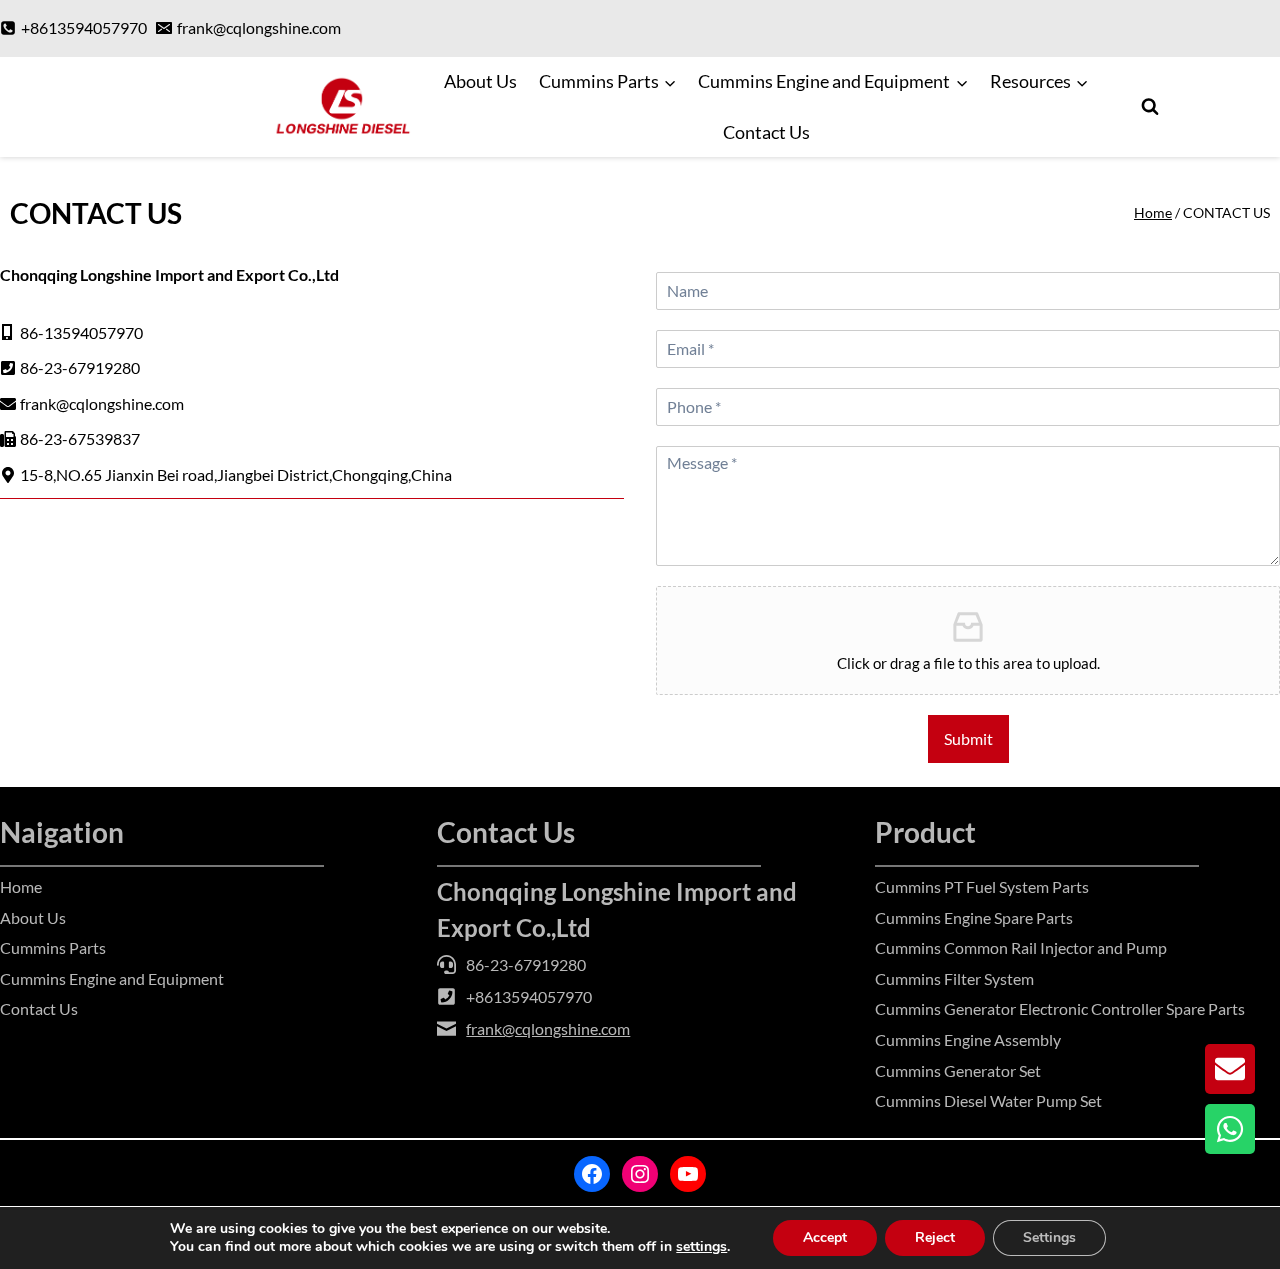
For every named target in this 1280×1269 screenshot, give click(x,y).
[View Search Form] (1150, 107)
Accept (825, 1237)
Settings (1049, 1237)
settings (701, 1247)
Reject (935, 1237)
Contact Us (766, 132)
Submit (968, 738)
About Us (480, 81)
